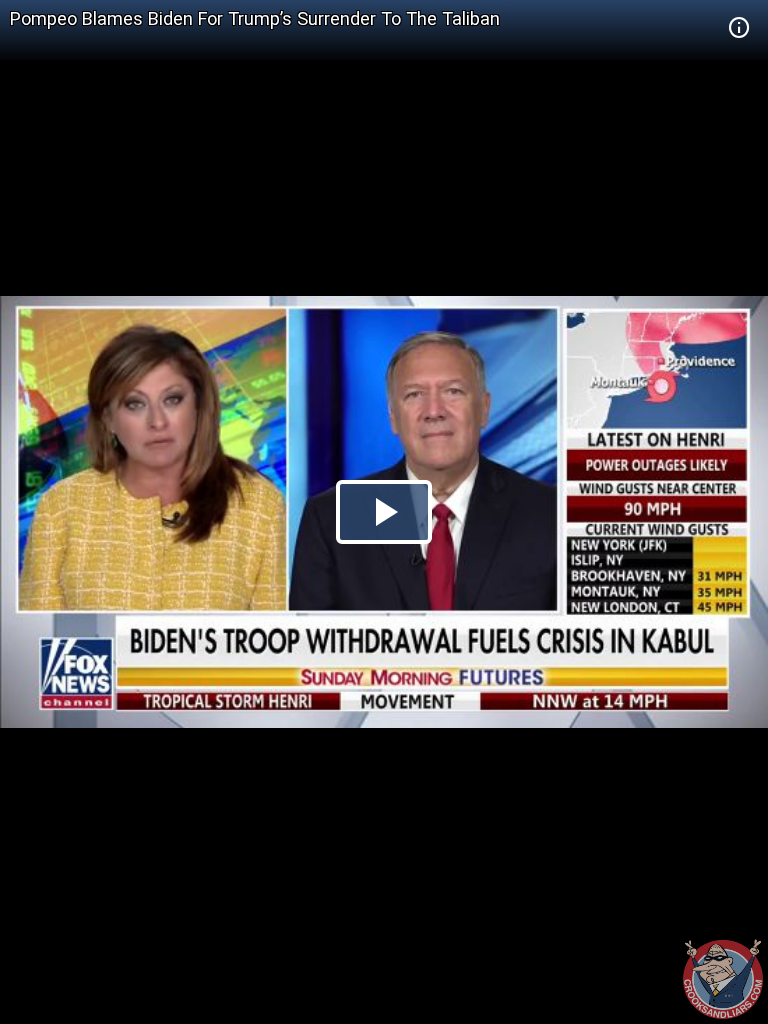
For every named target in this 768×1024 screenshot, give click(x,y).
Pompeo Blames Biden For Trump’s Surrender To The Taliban (255, 18)
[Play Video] (384, 512)
